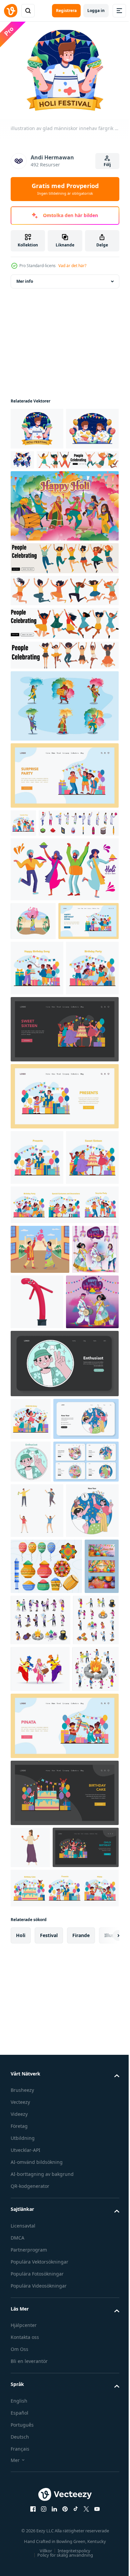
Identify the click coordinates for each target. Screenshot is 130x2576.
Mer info (25, 277)
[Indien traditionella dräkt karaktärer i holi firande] (64, 744)
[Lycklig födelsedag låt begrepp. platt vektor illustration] (37, 1073)
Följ (107, 165)
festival (49, 2492)
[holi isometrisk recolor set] (77, 2032)
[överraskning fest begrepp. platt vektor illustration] (64, 814)
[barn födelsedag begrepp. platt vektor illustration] (37, 1128)
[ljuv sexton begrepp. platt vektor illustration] (37, 1373)
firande (81, 2492)
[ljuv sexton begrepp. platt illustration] (64, 1190)
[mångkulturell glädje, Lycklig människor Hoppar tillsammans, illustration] (64, 693)
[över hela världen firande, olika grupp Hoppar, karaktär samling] (64, 597)
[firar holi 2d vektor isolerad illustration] (33, 987)
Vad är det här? (72, 266)
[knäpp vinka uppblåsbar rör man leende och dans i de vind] (86, 1518)
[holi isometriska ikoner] (33, 2088)
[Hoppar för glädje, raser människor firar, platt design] (52, 498)
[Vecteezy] (11, 11)
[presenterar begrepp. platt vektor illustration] (64, 1257)
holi (21, 2492)
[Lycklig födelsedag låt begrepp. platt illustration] (41, 1026)
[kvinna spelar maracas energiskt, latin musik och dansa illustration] (30, 2362)
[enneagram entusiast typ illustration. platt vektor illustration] (64, 1635)
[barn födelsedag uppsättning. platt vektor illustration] (64, 1421)
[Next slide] (104, 2492)
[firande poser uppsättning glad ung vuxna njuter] (37, 1867)
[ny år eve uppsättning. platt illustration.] (43, 1733)
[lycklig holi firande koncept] (64, 544)
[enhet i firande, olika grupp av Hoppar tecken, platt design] (64, 662)
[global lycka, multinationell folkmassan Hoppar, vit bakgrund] (64, 629)
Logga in (96, 11)
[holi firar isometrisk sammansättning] (34, 2184)
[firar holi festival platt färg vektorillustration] (40, 1465)
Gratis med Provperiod (65, 189)
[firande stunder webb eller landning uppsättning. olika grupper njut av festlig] (43, 1818)
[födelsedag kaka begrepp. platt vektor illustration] (64, 2307)
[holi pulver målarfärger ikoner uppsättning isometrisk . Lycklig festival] (51, 889)
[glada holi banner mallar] (28, 2034)
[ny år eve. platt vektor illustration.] (37, 1922)
